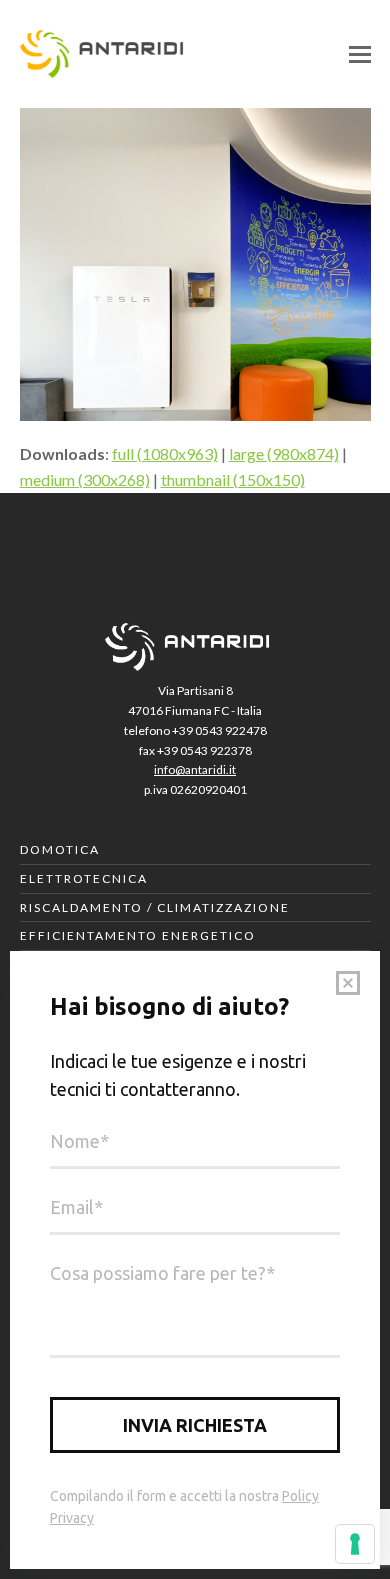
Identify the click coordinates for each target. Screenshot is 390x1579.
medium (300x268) (85, 479)
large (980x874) (284, 453)
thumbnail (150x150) (233, 479)
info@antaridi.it (195, 769)
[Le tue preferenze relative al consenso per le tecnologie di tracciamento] (355, 1544)
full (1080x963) (165, 453)
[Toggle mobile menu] (360, 54)
